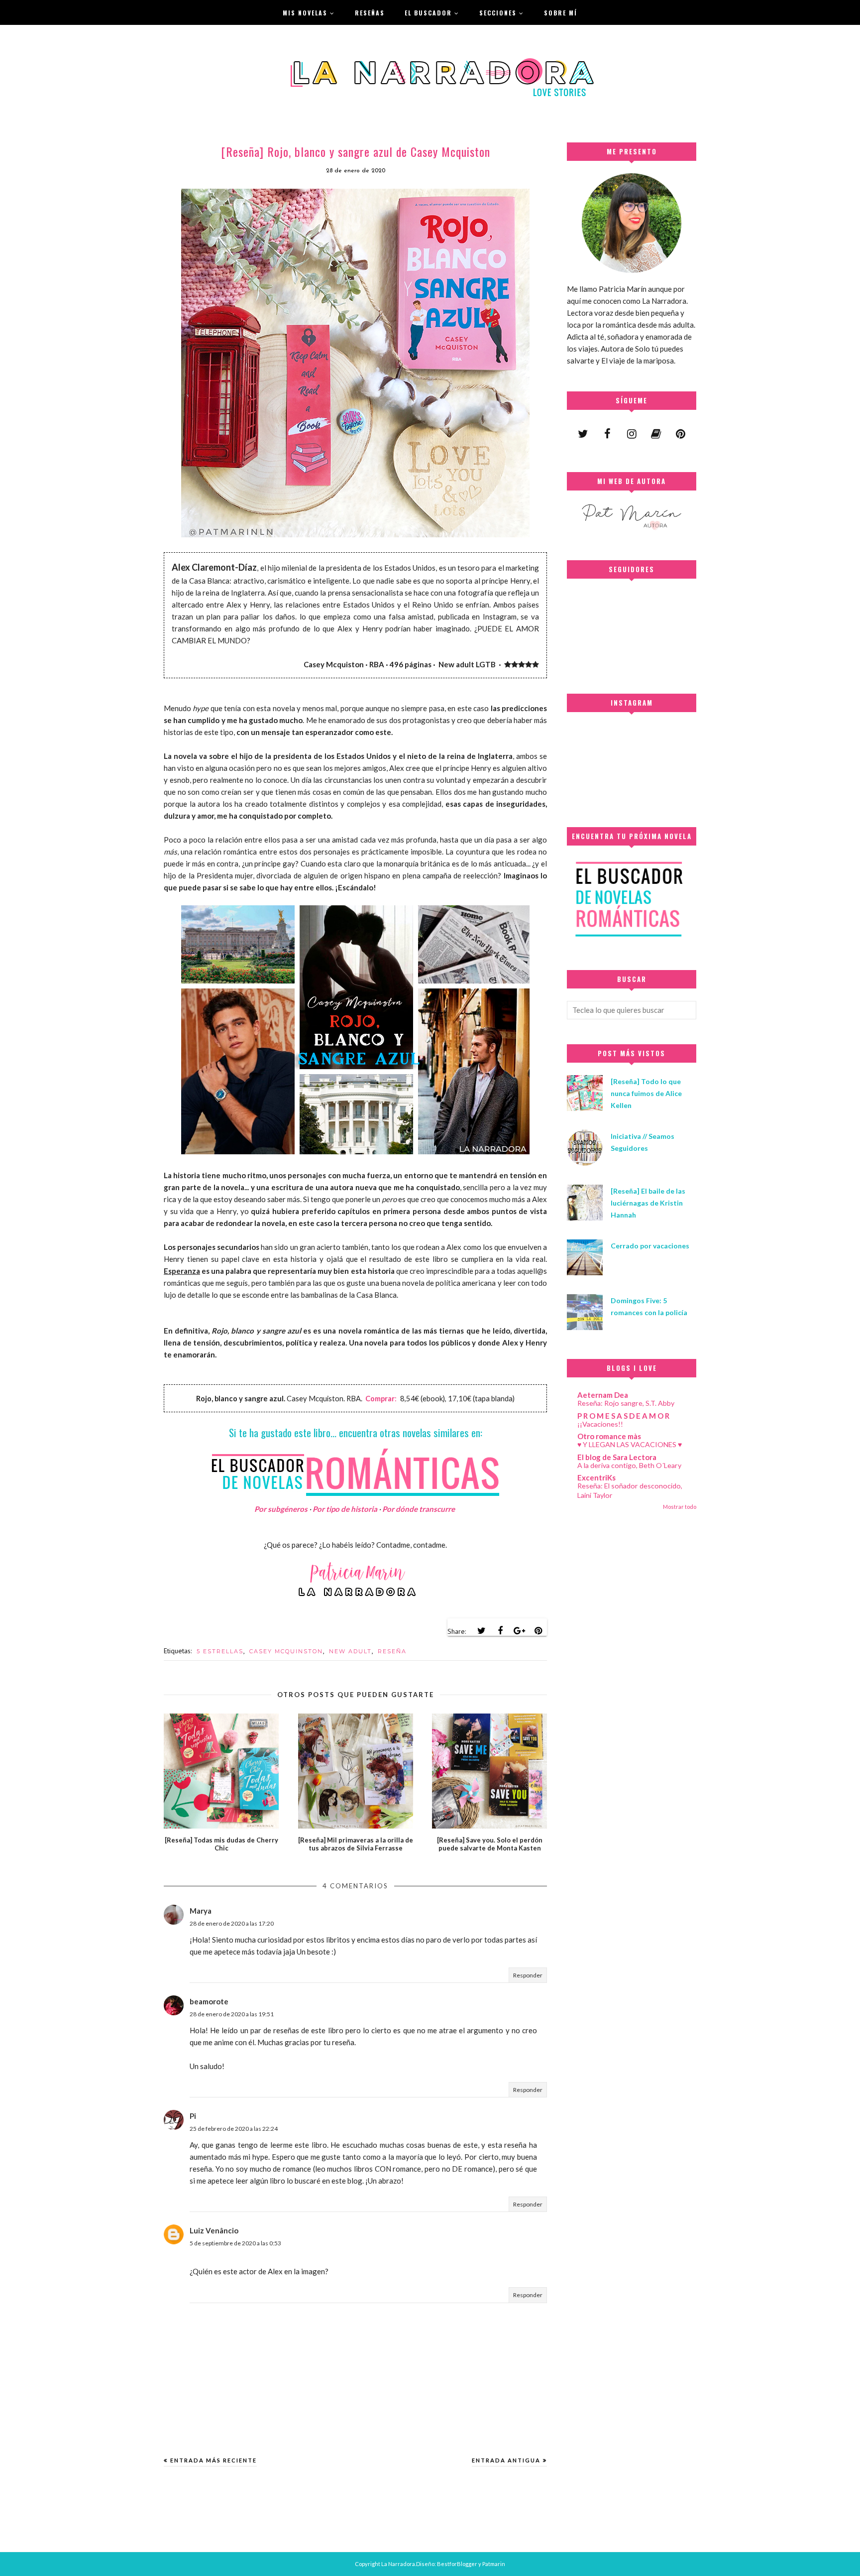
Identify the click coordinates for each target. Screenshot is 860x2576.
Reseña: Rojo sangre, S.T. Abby (626, 1403)
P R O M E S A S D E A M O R (623, 1416)
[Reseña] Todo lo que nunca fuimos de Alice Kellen (646, 1093)
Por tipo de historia (345, 1509)
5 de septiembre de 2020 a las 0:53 (235, 2243)
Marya (201, 1911)
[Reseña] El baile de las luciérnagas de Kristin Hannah (648, 1203)
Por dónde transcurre (419, 1509)
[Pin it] (538, 1631)
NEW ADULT (350, 1651)
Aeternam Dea (603, 1395)
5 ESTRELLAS (220, 1651)
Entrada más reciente (214, 2460)
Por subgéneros (281, 1509)
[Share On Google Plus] (519, 1631)
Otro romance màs (609, 1436)
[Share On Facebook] (500, 1631)
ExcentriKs (596, 1477)
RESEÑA (392, 1651)
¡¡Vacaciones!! (600, 1424)
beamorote (209, 2001)
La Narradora (398, 2564)
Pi (193, 2116)
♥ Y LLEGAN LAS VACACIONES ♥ (630, 1444)
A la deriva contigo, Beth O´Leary (629, 1465)
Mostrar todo (680, 1507)
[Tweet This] (481, 1631)
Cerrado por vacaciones (650, 1246)
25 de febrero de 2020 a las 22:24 (234, 2129)
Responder (528, 1975)
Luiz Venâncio (214, 2230)
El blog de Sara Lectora (617, 1457)
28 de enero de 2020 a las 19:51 (232, 2014)
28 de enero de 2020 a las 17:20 (232, 1923)
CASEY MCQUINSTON (286, 1651)
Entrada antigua (506, 2460)
